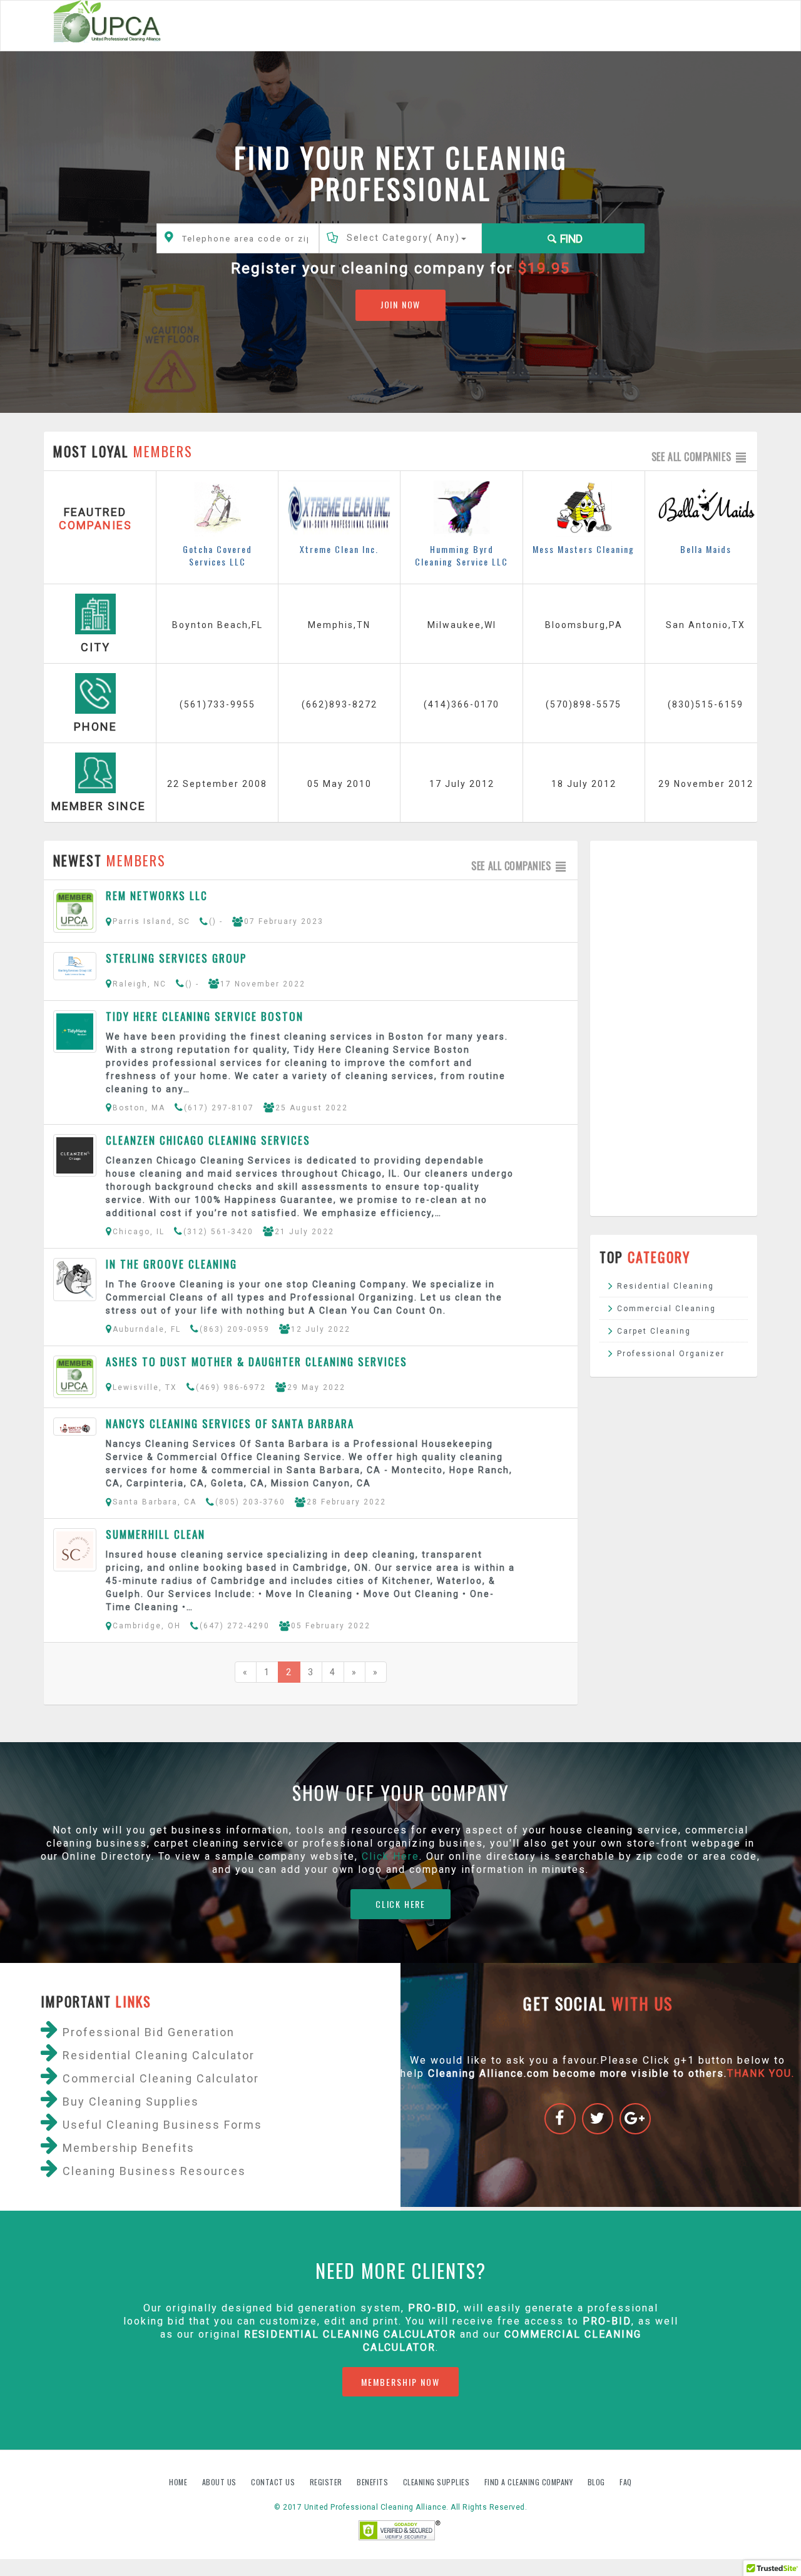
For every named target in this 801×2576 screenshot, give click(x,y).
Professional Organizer (671, 1354)
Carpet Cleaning (654, 1331)
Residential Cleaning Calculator (350, 2334)
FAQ (626, 2482)
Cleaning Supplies (437, 2482)
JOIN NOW (400, 304)
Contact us (274, 2482)
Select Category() (403, 238)
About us (221, 2482)
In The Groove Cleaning (171, 1264)
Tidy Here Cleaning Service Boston (205, 1016)
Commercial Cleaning (666, 1309)
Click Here (390, 1856)
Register (326, 2482)
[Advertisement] (674, 1028)
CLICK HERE (400, 1904)
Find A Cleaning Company (530, 2482)
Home (179, 2482)
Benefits (374, 2482)
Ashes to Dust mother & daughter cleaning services (257, 1362)
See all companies (693, 457)
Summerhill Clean (156, 1534)
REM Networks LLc (157, 895)
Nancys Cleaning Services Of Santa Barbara (230, 1423)
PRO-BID (607, 2321)
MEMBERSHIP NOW (400, 2382)
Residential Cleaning (666, 1286)
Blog (598, 2482)
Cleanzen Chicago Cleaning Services (208, 1140)
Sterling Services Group (176, 958)
